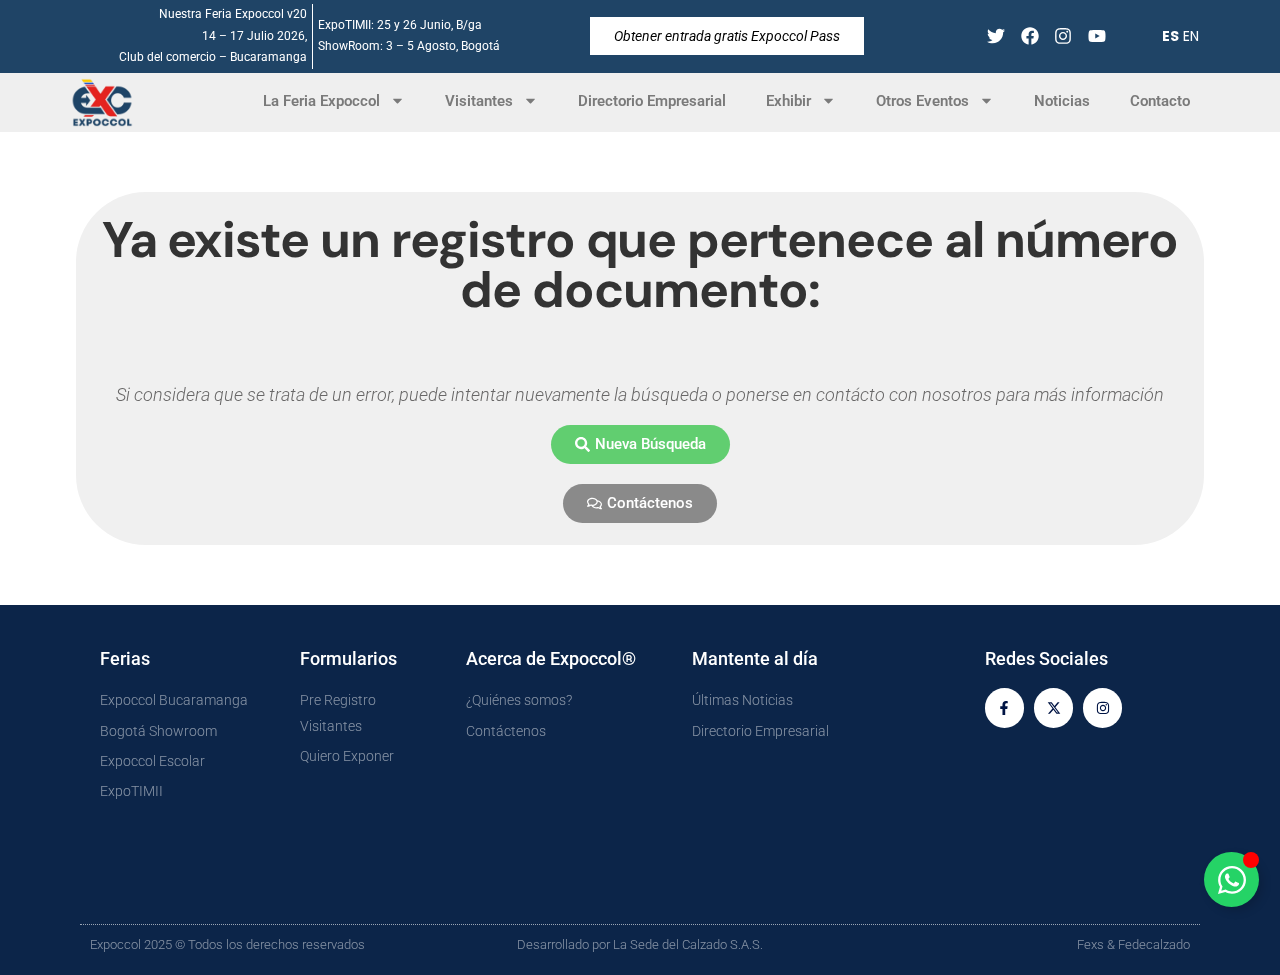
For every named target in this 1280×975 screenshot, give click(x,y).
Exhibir (788, 101)
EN (1191, 36)
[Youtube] (1097, 36)
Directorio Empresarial (652, 101)
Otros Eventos (922, 101)
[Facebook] (1029, 36)
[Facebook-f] (1004, 707)
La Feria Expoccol (321, 101)
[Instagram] (1063, 36)
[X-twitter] (1053, 707)
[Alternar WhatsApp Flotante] (1231, 879)
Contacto (1160, 101)
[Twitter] (995, 36)
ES (1170, 36)
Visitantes (479, 101)
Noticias (1062, 101)
